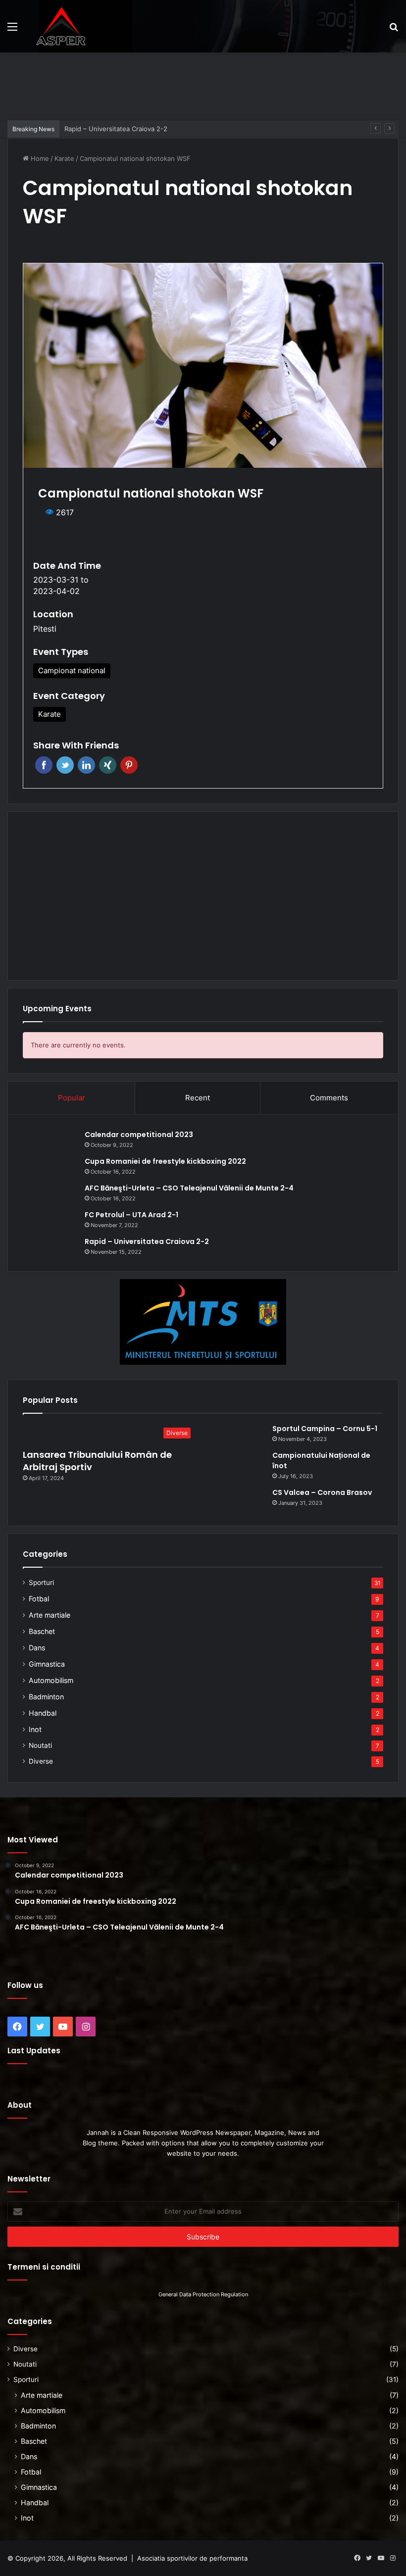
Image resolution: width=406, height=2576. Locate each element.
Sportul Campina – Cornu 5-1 (325, 1429)
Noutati (40, 1745)
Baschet (42, 1631)
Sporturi (41, 1583)
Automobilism (51, 1680)
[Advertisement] (203, 85)
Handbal (43, 1713)
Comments (329, 1098)
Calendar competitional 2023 (139, 1135)
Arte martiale (50, 1615)
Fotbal (39, 1599)
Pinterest (129, 765)
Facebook (44, 765)
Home (39, 158)
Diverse (41, 1761)
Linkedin (86, 765)
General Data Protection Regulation (203, 2294)
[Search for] (394, 30)
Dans (37, 1648)
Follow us (25, 1985)
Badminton (46, 1697)
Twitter (65, 765)
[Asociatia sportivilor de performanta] (61, 26)
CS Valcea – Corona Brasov (322, 1492)
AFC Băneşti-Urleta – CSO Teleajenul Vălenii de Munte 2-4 (189, 1188)
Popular (72, 1098)
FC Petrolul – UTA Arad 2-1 (131, 1215)
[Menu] (12, 30)
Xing (108, 765)
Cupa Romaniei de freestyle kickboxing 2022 (165, 1161)
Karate (64, 158)
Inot (35, 1729)
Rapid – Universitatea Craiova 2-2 (147, 1241)
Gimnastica (47, 1664)
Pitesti (45, 629)
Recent (198, 1098)
